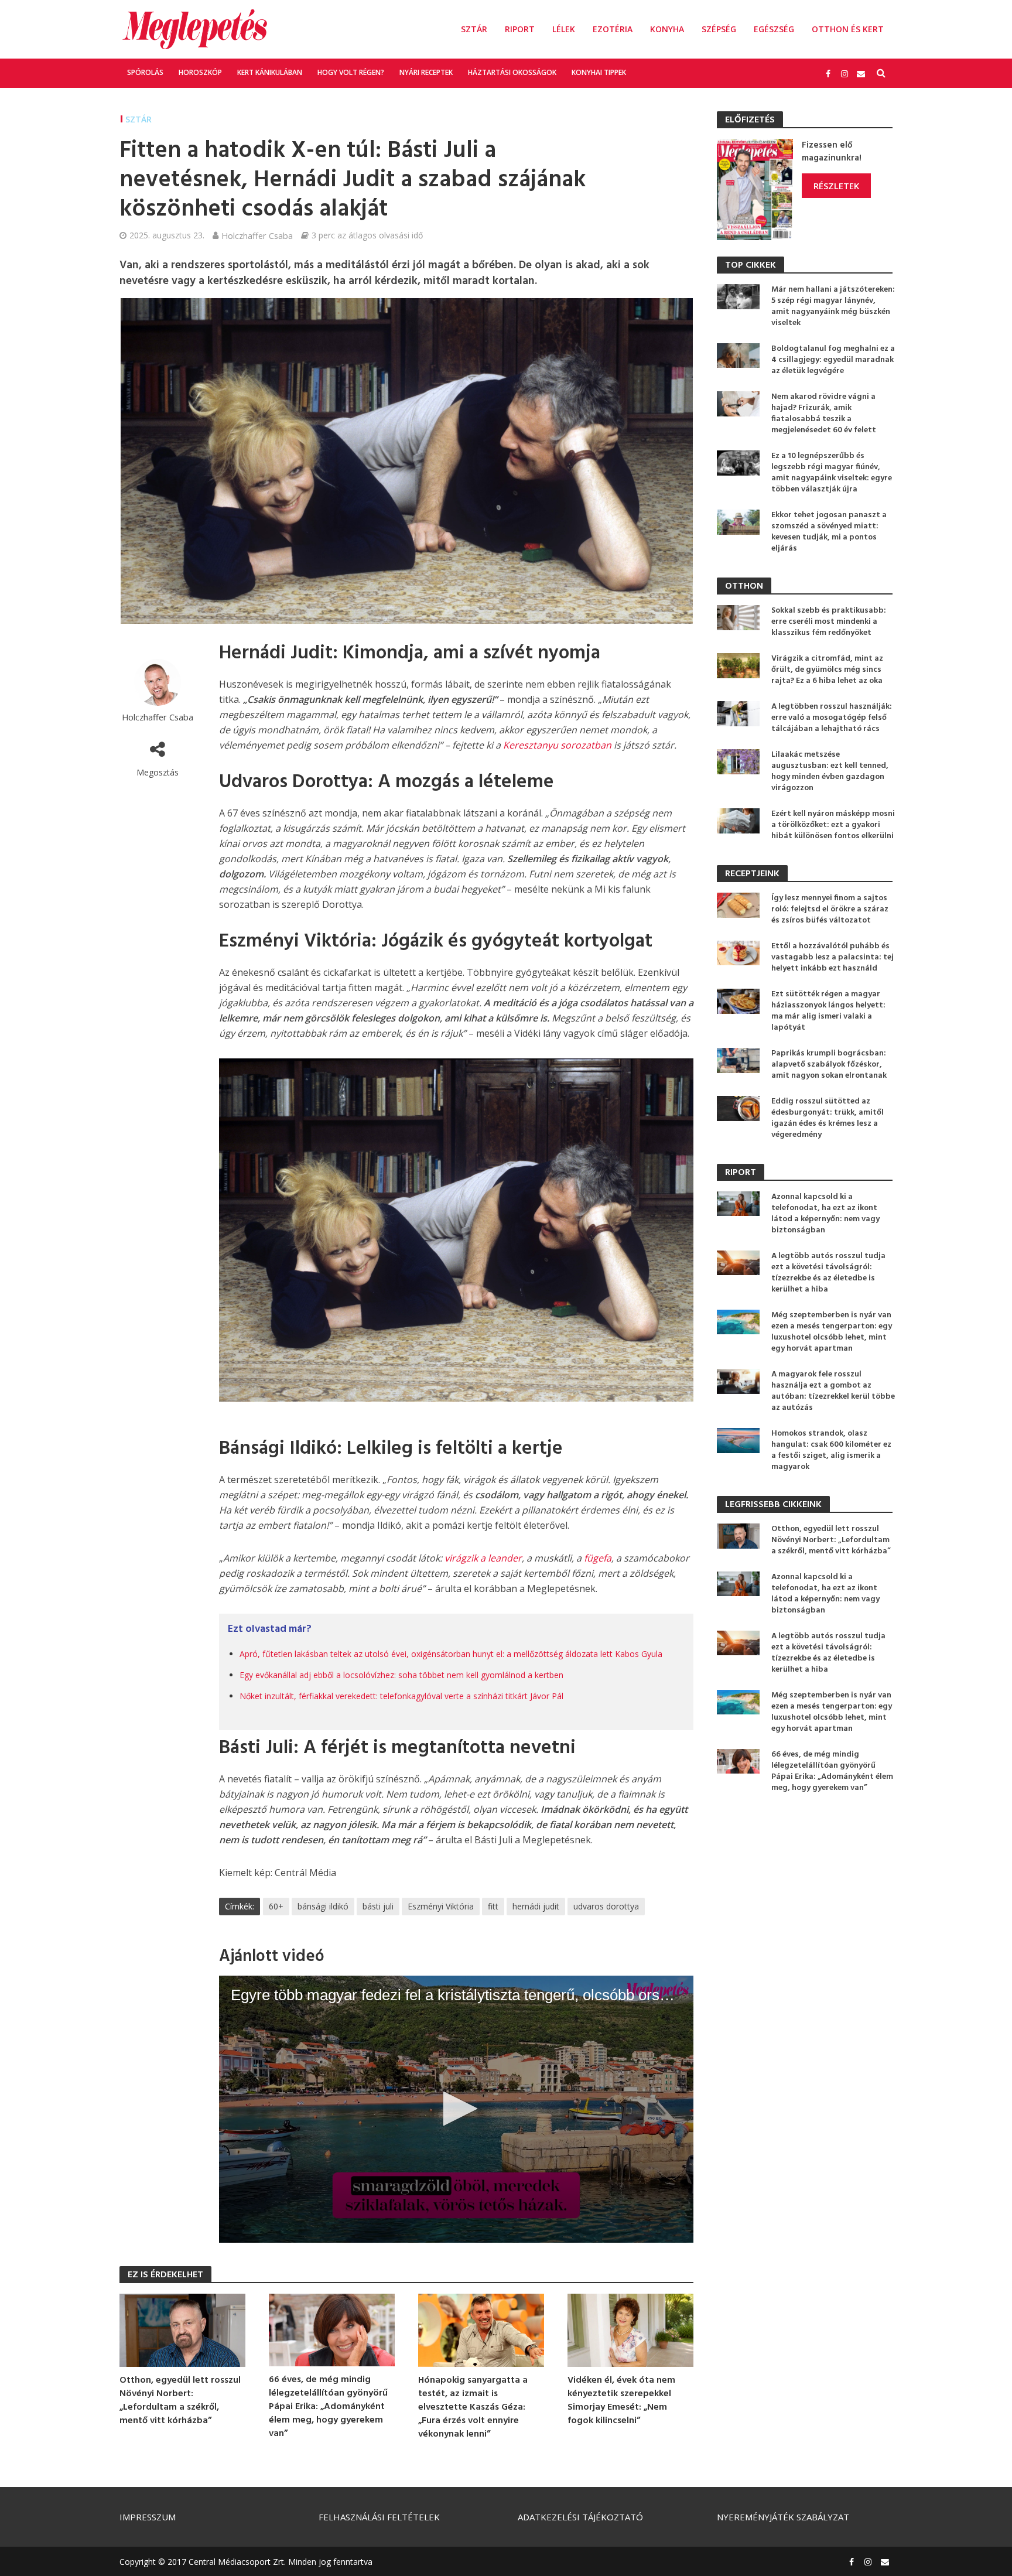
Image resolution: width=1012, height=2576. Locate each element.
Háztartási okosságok (512, 72)
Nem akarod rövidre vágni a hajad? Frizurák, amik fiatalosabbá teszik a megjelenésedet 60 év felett (824, 414)
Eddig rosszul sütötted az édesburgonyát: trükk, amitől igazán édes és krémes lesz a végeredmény (828, 1118)
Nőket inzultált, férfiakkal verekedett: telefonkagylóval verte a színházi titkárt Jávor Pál (401, 1696)
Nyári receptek (426, 72)
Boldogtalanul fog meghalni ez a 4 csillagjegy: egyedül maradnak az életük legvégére (833, 360)
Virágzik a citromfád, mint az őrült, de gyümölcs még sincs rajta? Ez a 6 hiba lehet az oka (827, 670)
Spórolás (145, 72)
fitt (493, 1906)
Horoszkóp (200, 72)
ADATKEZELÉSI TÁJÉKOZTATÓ (580, 2517)
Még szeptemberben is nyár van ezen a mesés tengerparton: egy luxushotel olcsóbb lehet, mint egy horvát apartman (832, 1332)
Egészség (774, 29)
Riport (520, 29)
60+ (276, 1906)
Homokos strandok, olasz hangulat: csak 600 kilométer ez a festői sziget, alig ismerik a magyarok (831, 1450)
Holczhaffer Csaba (257, 235)
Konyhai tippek (599, 72)
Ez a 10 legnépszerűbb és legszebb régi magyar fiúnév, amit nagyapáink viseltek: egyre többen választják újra (832, 473)
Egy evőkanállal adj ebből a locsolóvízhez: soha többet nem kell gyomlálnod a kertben (401, 1675)
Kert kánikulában (270, 72)
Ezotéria (613, 29)
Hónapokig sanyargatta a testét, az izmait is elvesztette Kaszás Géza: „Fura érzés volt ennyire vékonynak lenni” (473, 2408)
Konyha (667, 29)
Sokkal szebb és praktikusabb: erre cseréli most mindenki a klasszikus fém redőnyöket (829, 622)
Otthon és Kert (848, 29)
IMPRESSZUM (148, 2517)
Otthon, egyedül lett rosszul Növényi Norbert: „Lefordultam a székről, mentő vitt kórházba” (180, 2401)
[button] (456, 2109)
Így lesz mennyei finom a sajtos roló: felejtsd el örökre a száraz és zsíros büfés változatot (830, 909)
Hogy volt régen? (351, 72)
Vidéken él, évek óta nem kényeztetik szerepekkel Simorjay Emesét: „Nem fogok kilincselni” (621, 2401)
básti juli (378, 1906)
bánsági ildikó (323, 1906)
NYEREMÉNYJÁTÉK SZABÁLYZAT (783, 2517)
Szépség (719, 29)
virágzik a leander (483, 1558)
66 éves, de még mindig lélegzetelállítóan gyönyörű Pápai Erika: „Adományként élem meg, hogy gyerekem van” (328, 2407)
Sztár (474, 29)
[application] (456, 2109)
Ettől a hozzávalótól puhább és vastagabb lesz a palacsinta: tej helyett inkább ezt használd (832, 957)
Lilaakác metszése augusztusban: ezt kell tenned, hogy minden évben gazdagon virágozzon (830, 771)
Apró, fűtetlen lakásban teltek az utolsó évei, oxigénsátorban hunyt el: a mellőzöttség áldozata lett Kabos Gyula (451, 1654)
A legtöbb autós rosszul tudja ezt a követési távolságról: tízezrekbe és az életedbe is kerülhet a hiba (828, 1273)
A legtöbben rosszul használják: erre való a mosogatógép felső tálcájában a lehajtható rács (832, 718)
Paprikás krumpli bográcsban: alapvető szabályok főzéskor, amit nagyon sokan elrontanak (829, 1065)
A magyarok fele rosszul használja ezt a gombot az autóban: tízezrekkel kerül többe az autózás (833, 1391)
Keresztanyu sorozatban (557, 745)
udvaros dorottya (606, 1906)
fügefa (598, 1558)
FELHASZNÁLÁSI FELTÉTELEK (379, 2517)
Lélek (564, 29)
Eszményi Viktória (441, 1906)
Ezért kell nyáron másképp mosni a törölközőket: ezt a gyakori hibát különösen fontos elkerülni (833, 825)
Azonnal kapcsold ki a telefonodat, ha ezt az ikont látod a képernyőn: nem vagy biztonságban (825, 1214)
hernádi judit (536, 1906)
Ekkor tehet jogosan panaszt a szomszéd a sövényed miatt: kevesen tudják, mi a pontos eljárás (829, 532)
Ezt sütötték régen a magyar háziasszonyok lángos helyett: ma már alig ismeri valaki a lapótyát (828, 1011)
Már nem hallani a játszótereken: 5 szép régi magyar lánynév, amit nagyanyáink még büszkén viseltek (833, 306)
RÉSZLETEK (836, 186)
